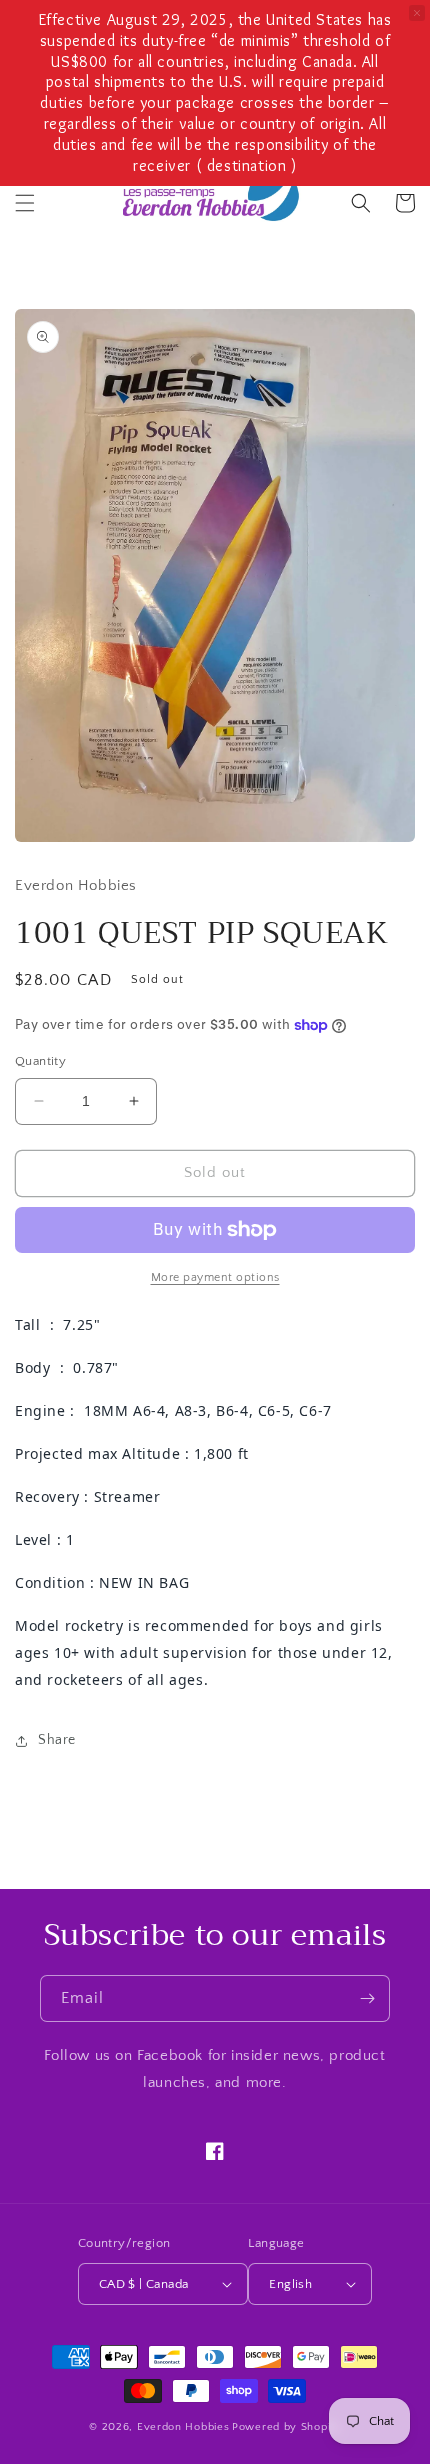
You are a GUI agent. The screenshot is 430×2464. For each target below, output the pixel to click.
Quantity (40, 1061)
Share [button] (57, 1740)
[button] (25, 203)
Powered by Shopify (286, 2427)
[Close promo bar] (417, 13)
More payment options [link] (215, 1277)
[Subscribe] (367, 1998)
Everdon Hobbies (183, 2427)
